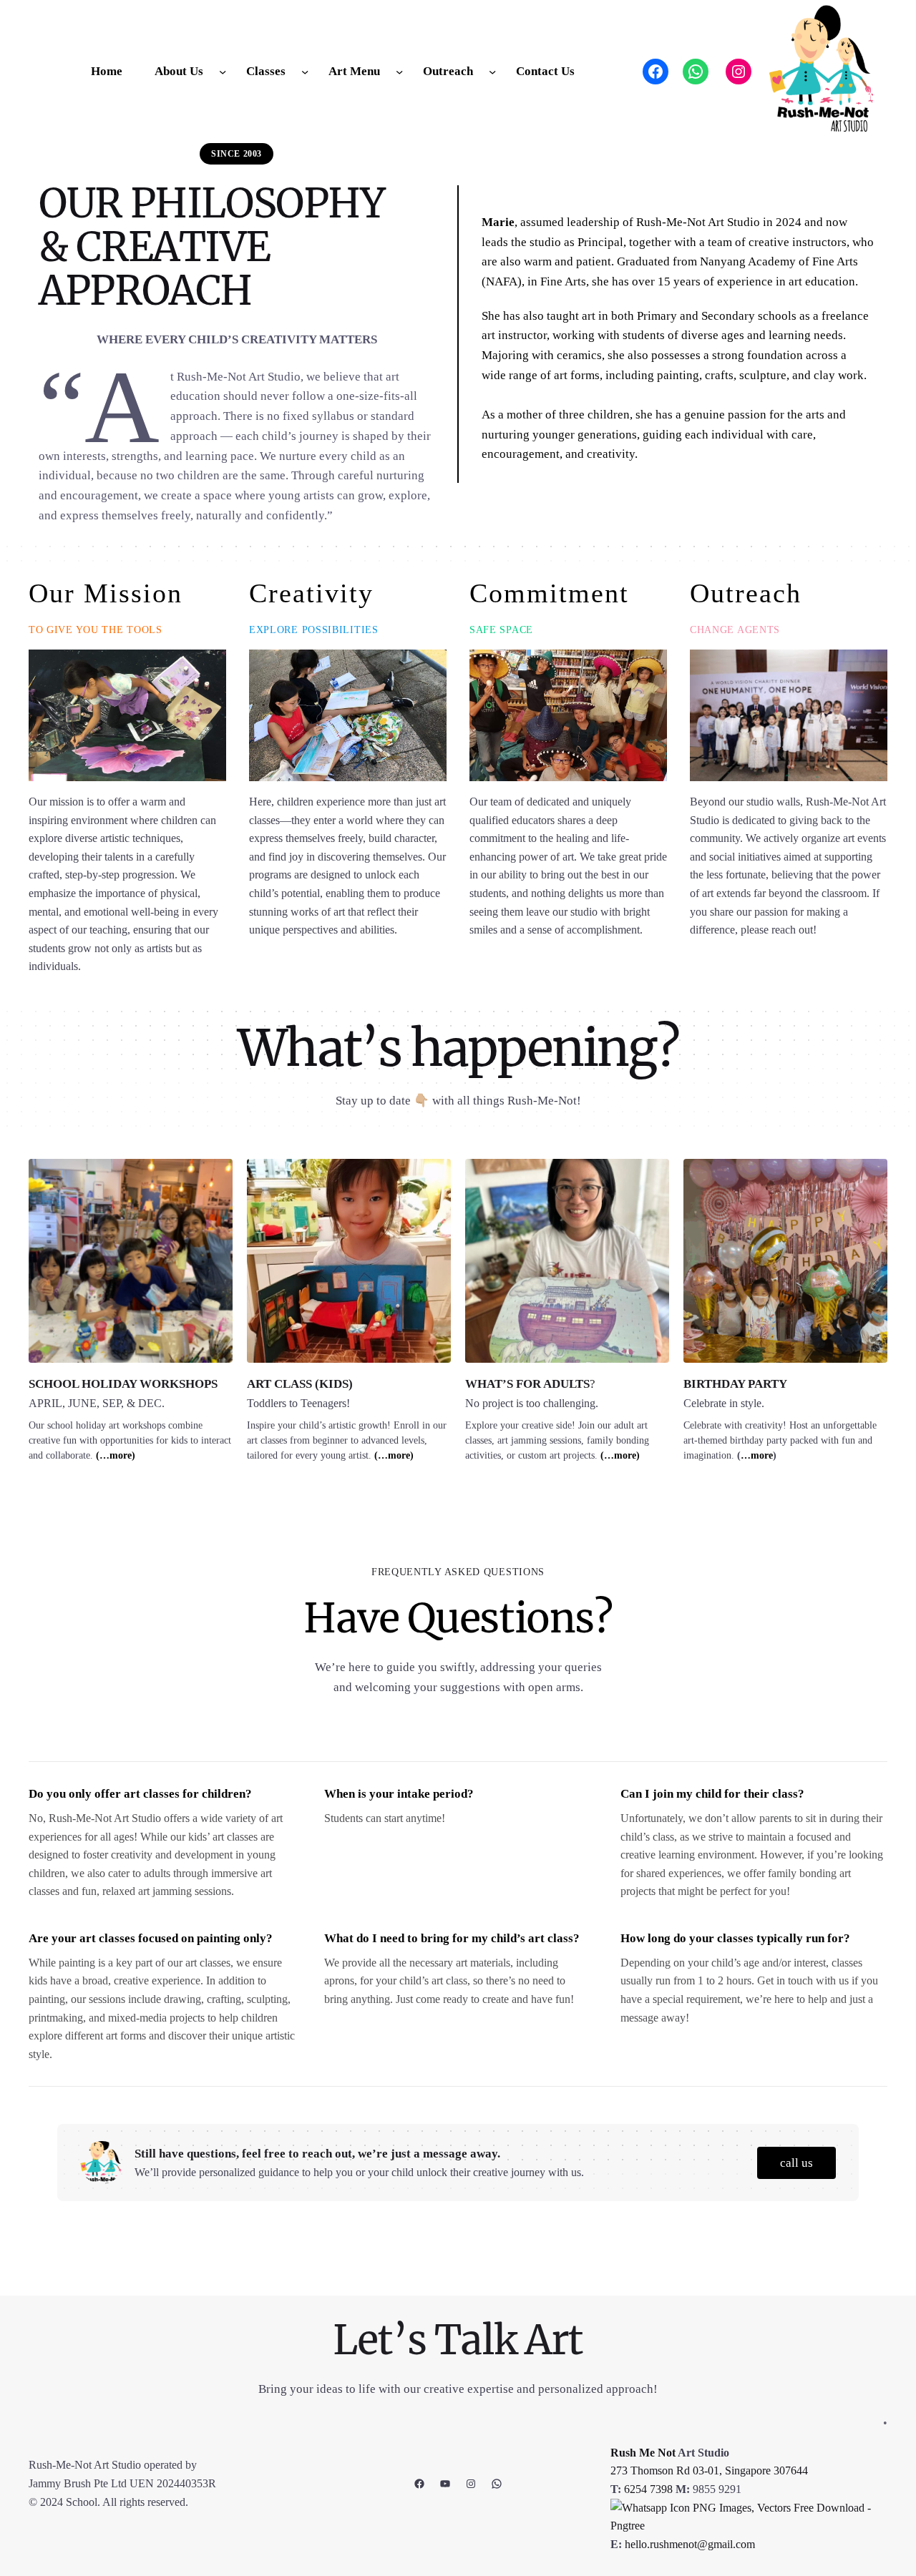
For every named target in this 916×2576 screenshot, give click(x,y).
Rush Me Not (643, 2453)
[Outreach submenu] (492, 72)
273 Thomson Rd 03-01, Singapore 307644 (709, 2470)
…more (757, 1455)
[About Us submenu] (223, 72)
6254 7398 (648, 2489)
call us (796, 2163)
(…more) (116, 1455)
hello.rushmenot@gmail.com (690, 2544)
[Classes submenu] (305, 72)
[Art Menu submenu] (399, 72)
